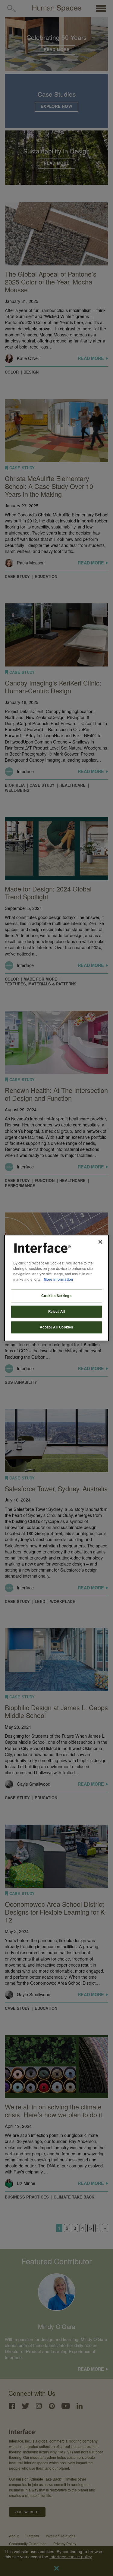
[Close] (100, 1242)
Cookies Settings (56, 1296)
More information (58, 1279)
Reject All (57, 1312)
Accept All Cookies (56, 1327)
